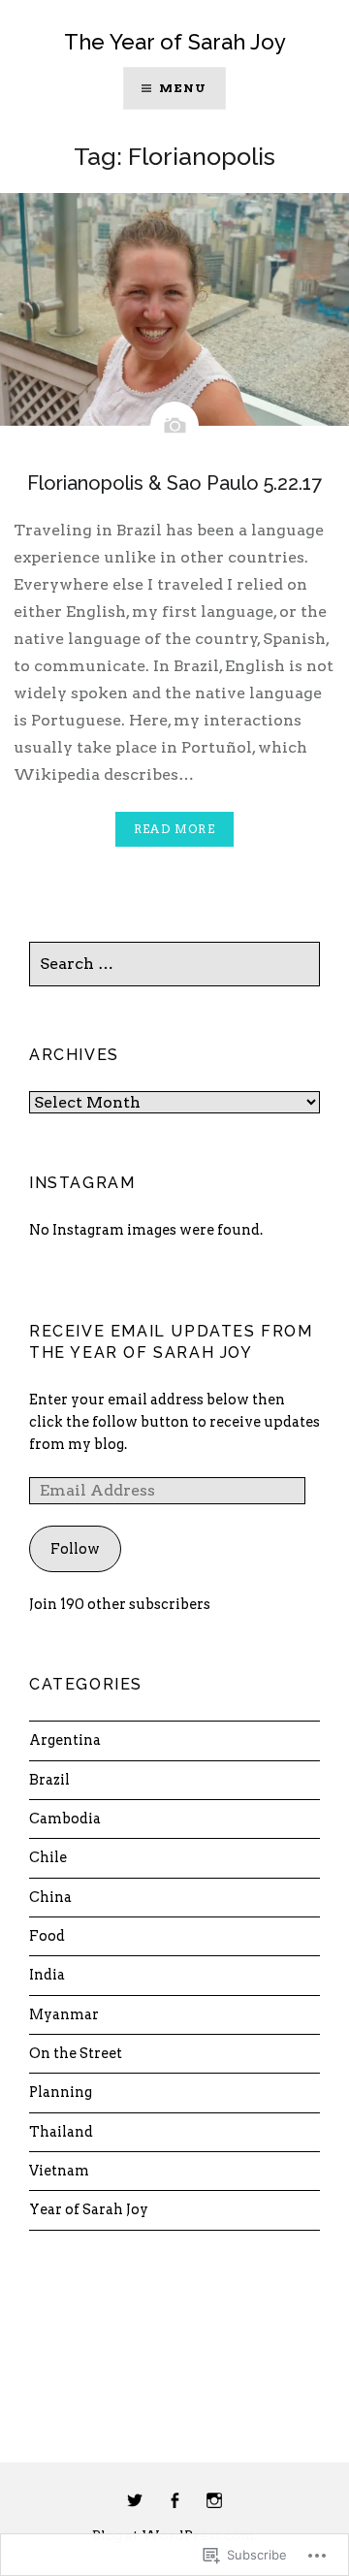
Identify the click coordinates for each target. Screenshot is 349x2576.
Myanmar (64, 2014)
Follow (75, 1549)
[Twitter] (135, 2501)
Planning (61, 2092)
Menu (183, 88)
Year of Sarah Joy (89, 2209)
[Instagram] (214, 2501)
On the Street (76, 2053)
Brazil (49, 1780)
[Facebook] (174, 2501)
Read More (174, 829)
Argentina (65, 1740)
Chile (48, 1857)
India (47, 1975)
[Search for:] (174, 964)
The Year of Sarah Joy (175, 42)
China (50, 1897)
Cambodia (65, 1819)
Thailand (61, 2132)
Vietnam (59, 2171)
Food (47, 1936)
